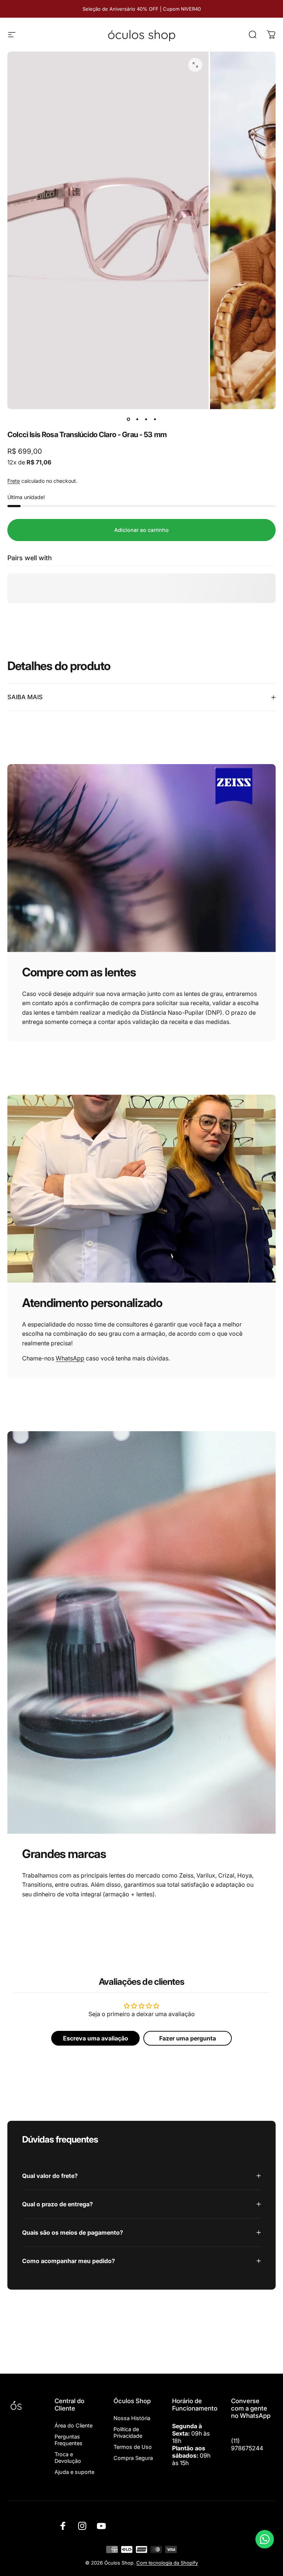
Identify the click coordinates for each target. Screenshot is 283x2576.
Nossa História (132, 2418)
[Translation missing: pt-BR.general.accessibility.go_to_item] (128, 419)
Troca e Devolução (68, 2458)
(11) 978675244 (247, 2444)
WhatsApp (70, 1358)
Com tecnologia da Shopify (167, 2563)
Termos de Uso (133, 2447)
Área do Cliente (74, 2425)
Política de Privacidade (128, 2432)
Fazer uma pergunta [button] (188, 2038)
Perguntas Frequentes (69, 2440)
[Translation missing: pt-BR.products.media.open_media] (195, 65)
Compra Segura (133, 2458)
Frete (14, 481)
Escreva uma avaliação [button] (96, 2038)
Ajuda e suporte (74, 2472)
